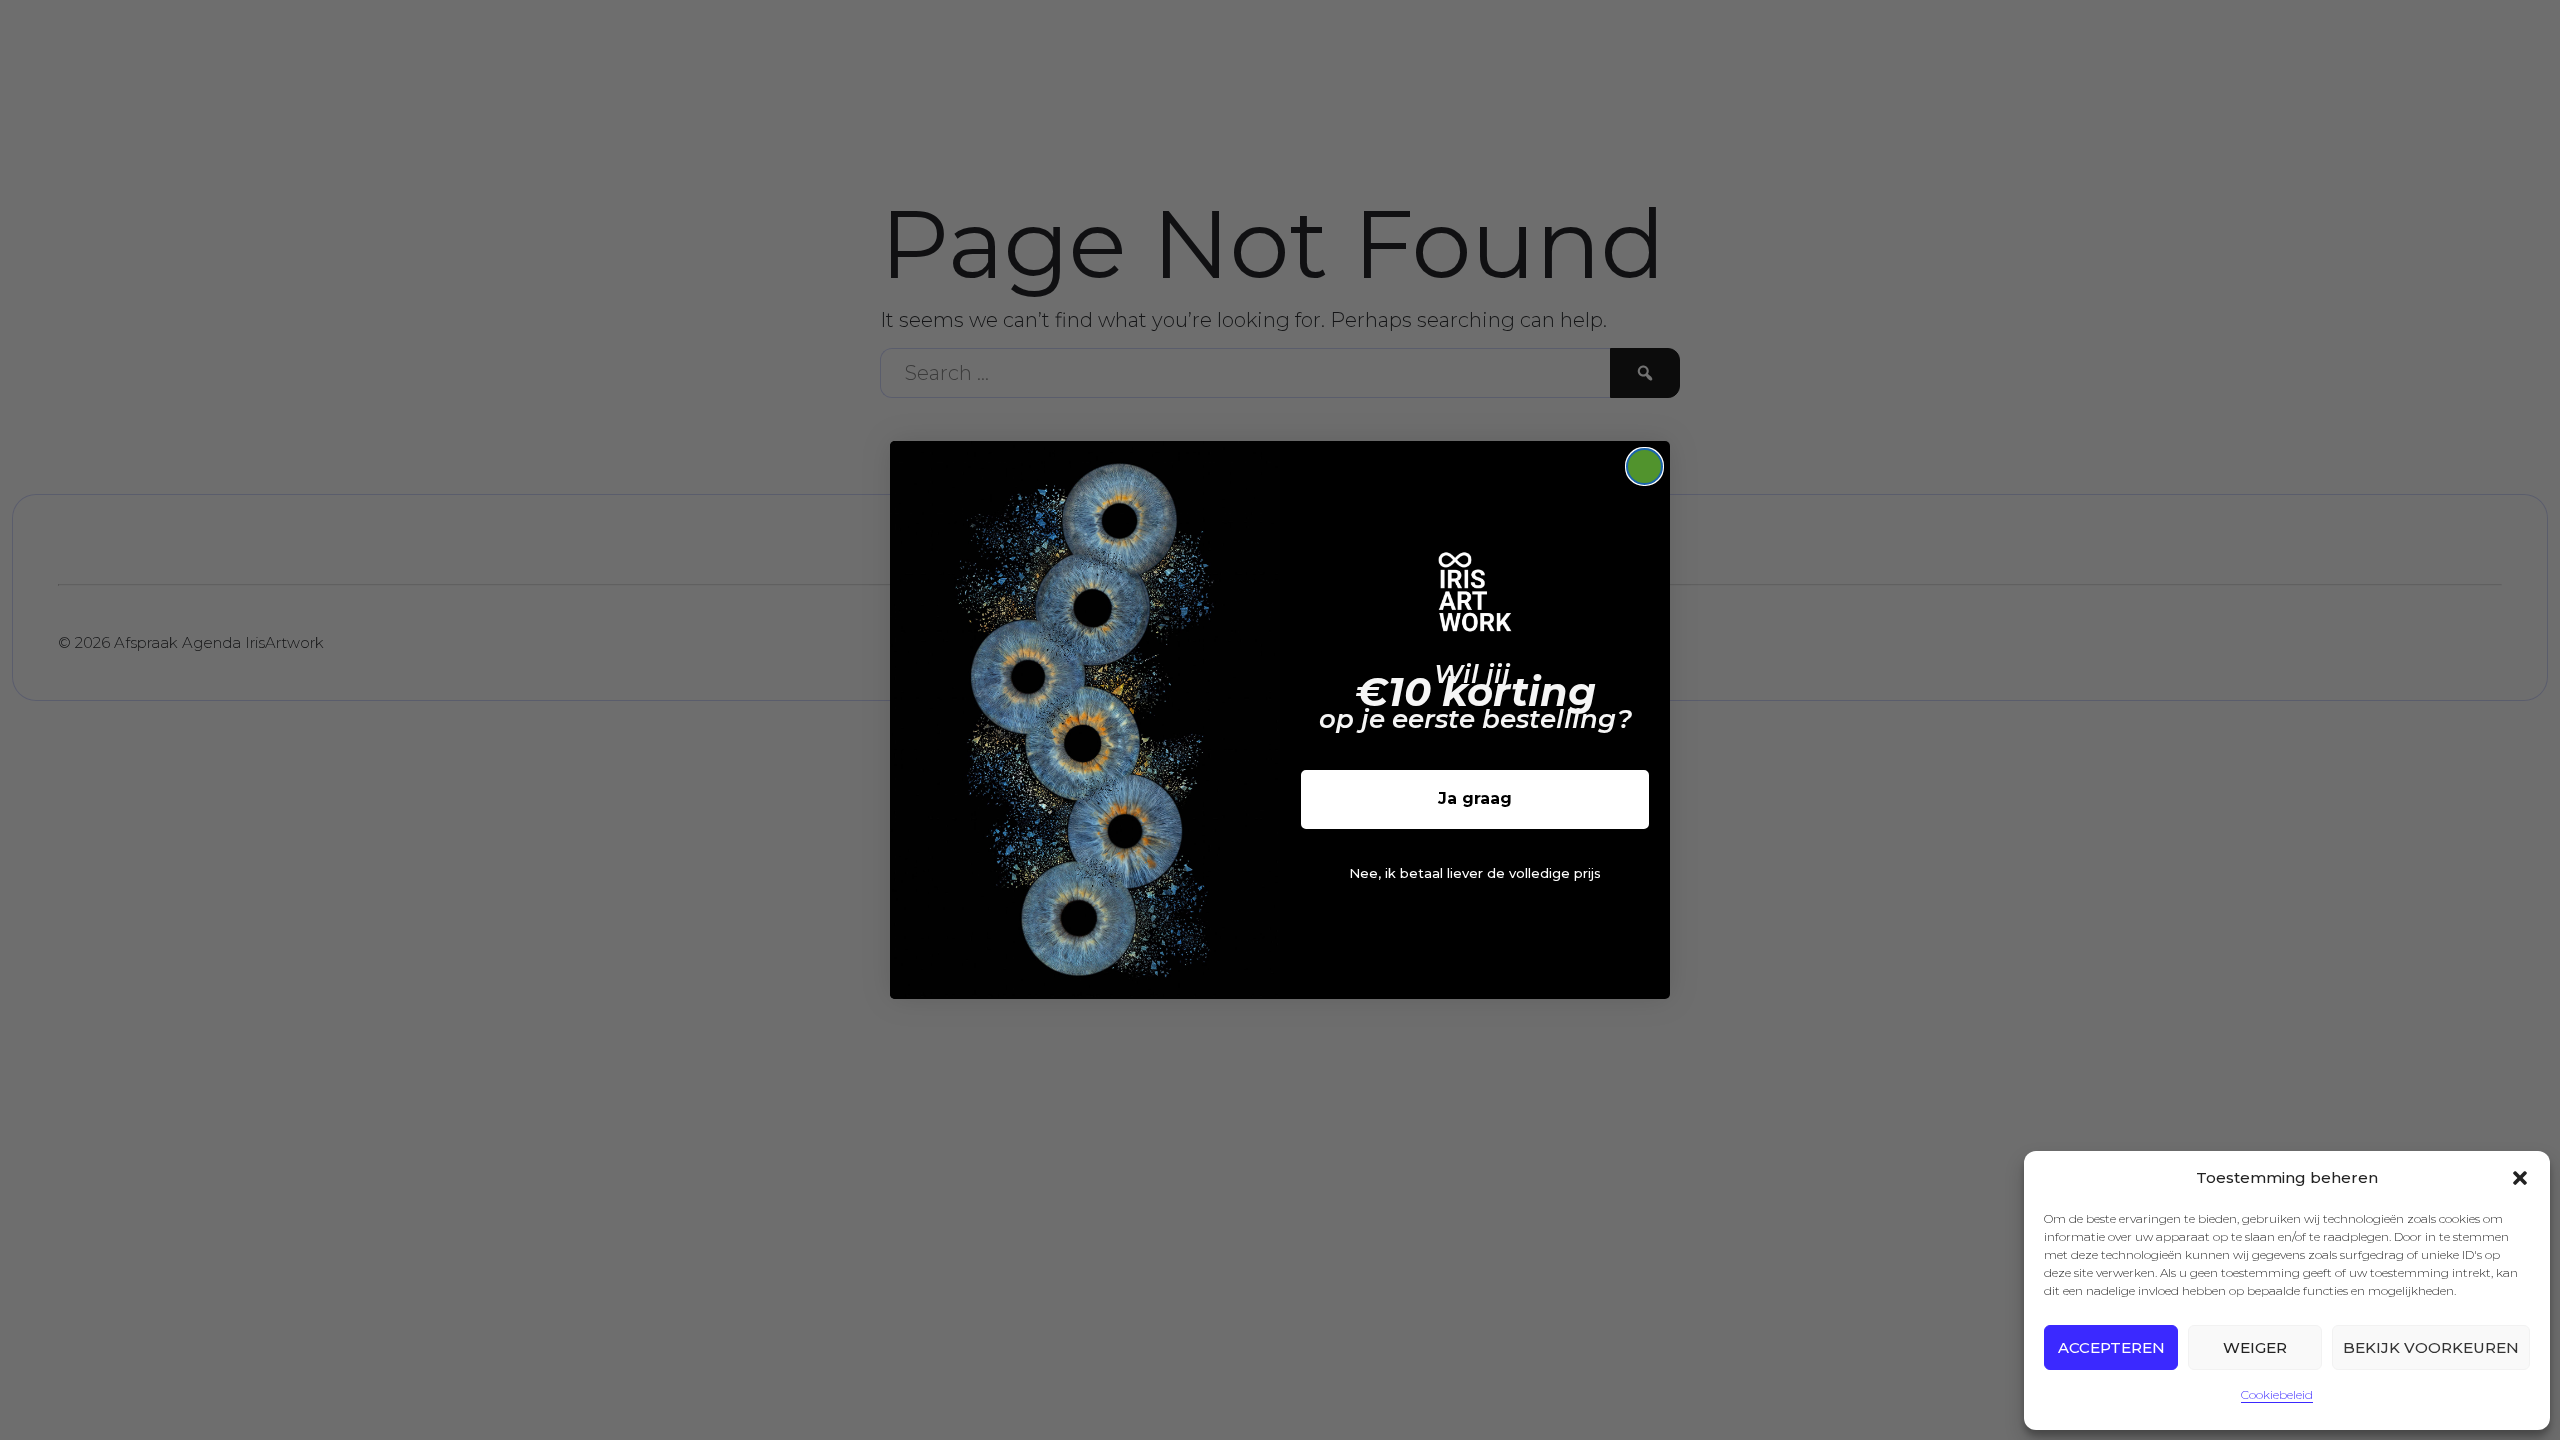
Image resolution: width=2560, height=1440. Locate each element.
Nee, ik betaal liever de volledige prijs (1475, 873)
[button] (2520, 1178)
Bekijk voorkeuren (2431, 1347)
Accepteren (2111, 1347)
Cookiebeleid (2277, 1394)
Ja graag (1475, 798)
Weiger (2255, 1347)
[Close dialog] (1644, 466)
